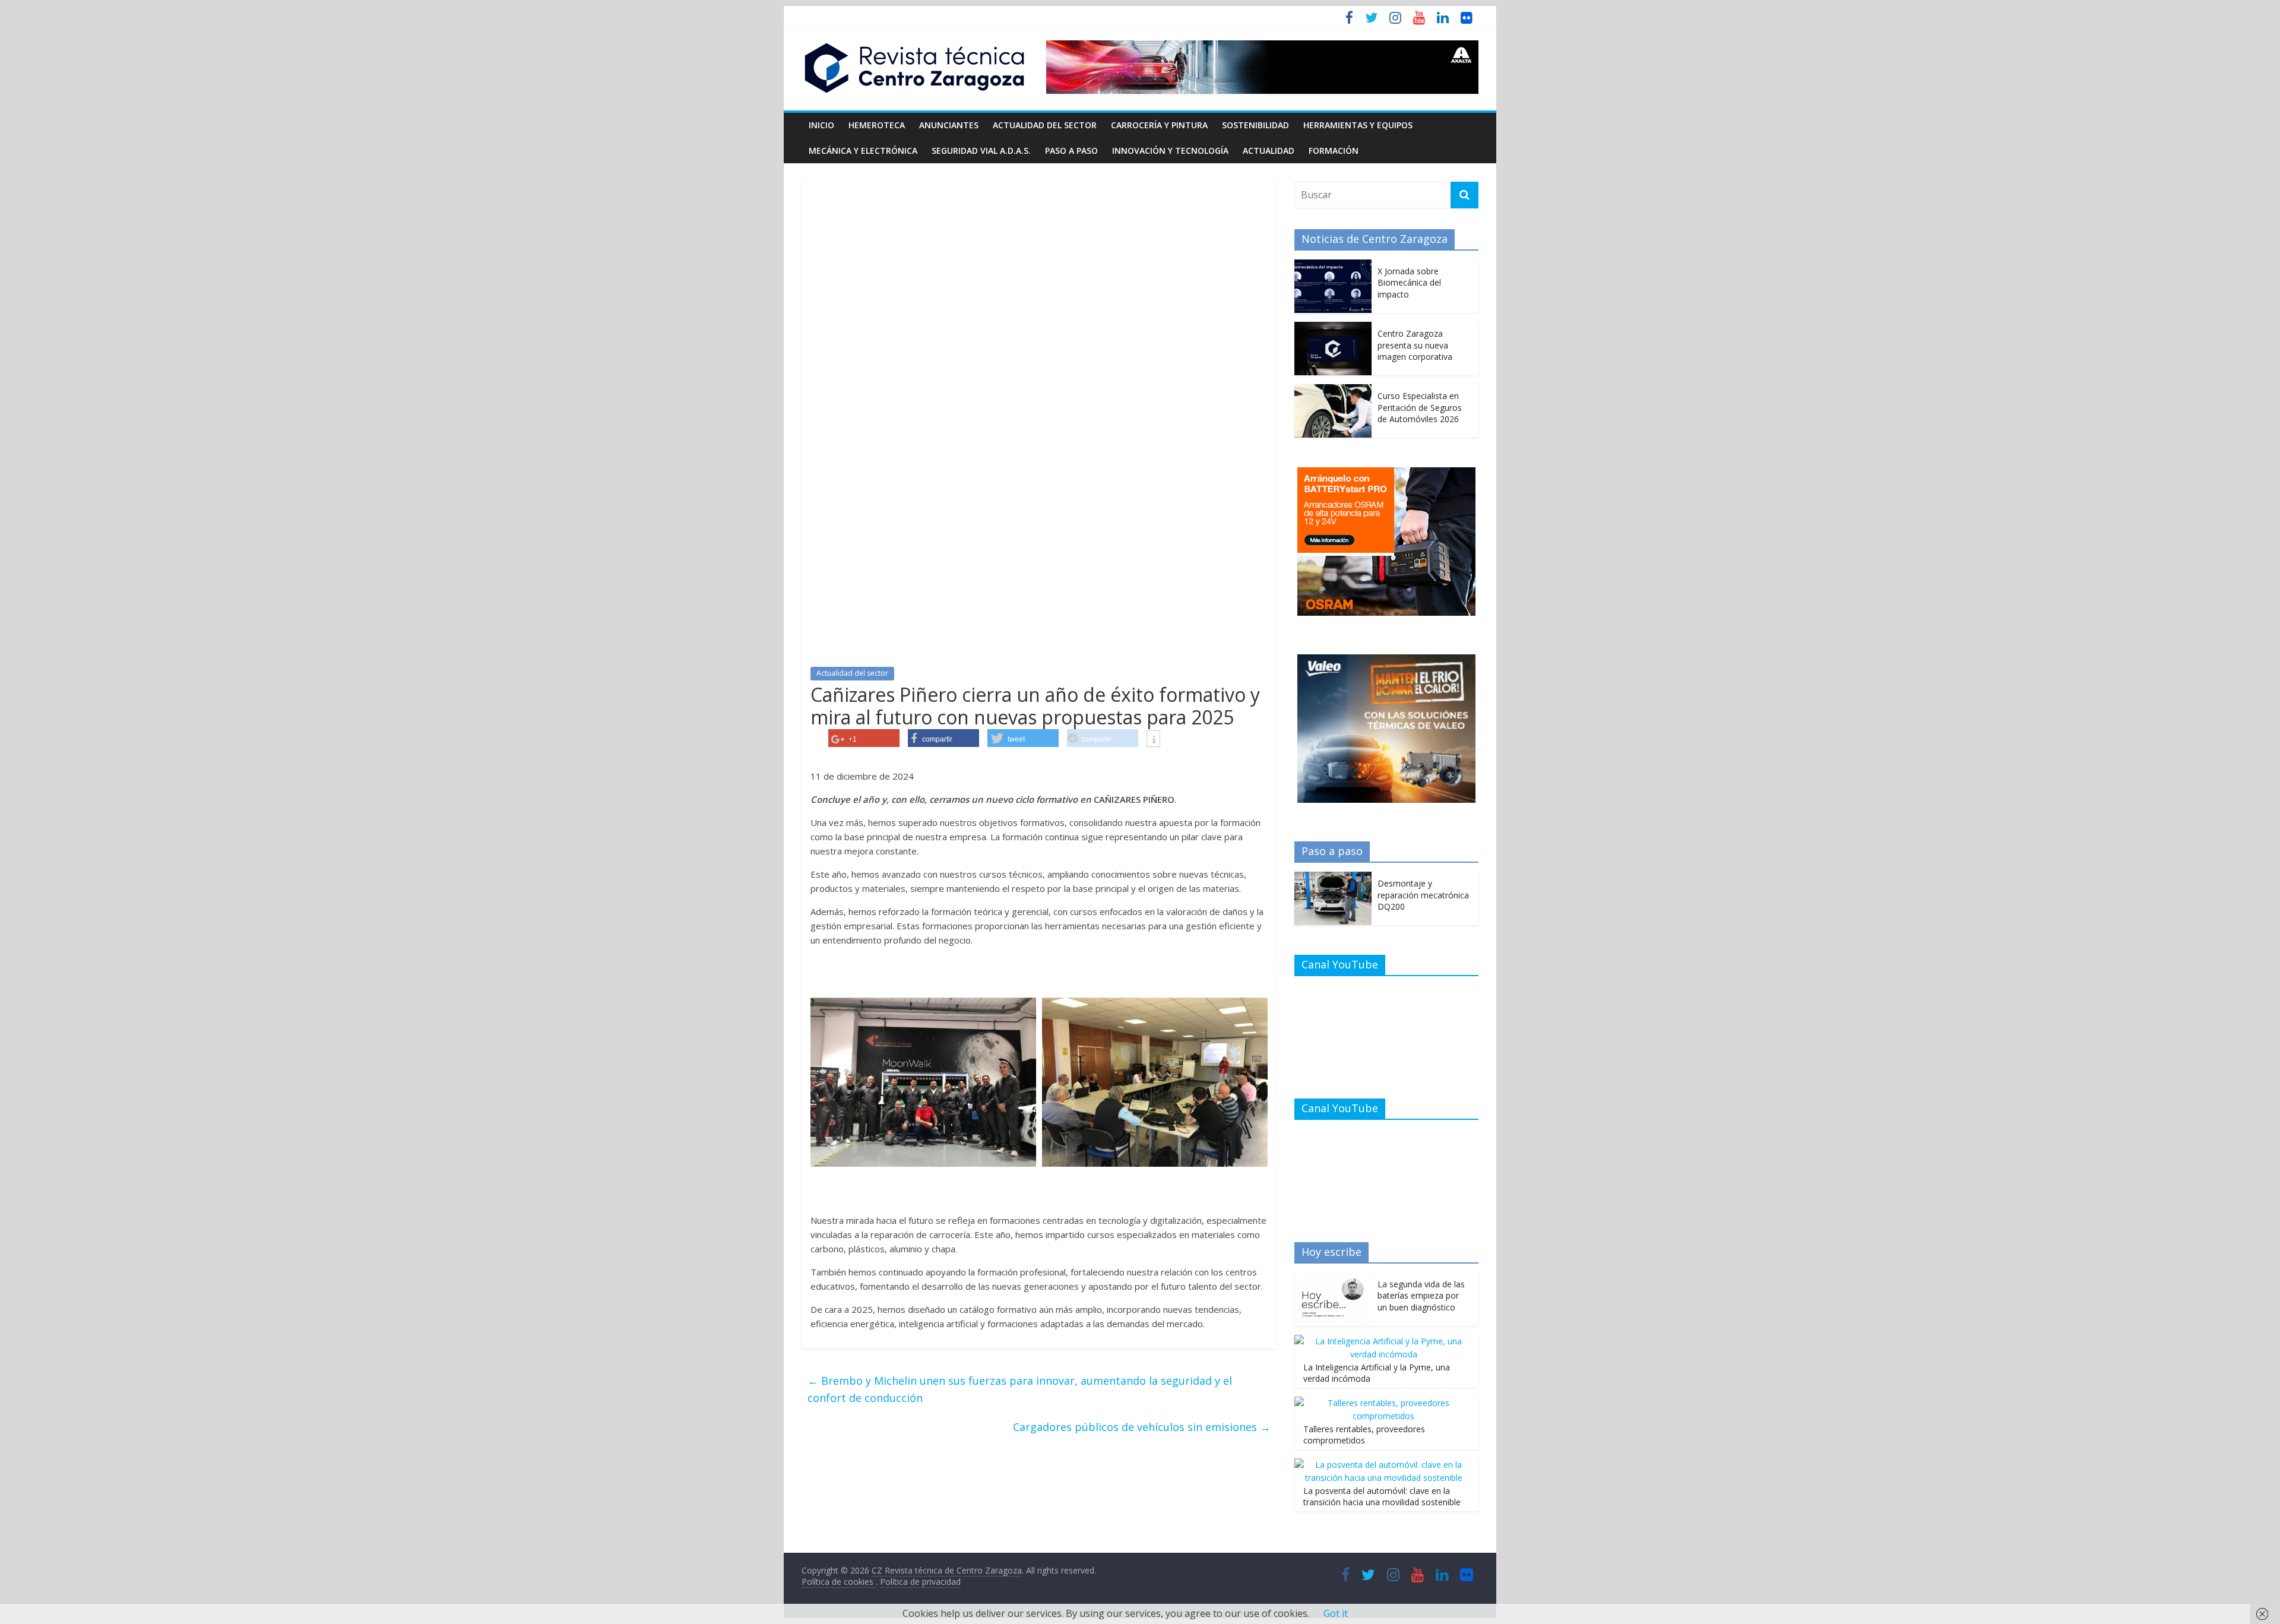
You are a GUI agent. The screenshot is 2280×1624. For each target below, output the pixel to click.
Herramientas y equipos (1358, 125)
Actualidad (1269, 151)
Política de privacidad (920, 1582)
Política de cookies (839, 1582)
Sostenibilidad (1255, 125)
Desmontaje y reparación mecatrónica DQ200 (1423, 895)
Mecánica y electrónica (863, 151)
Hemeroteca (877, 125)
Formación (1334, 151)
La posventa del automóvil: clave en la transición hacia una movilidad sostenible (1382, 1497)
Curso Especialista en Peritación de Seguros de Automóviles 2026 (1420, 407)
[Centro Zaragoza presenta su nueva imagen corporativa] (1333, 328)
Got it (1336, 1613)
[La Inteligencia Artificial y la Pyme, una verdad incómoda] (1383, 1341)
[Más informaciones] (1153, 740)
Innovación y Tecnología (1170, 151)
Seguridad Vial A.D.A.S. (981, 151)
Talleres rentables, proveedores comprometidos (1364, 1435)
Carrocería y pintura (1159, 125)
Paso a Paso (1071, 151)
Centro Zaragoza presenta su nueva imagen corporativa (1415, 345)
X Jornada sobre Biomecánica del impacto (1409, 283)
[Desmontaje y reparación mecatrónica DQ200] (1333, 878)
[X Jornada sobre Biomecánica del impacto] (1333, 266)
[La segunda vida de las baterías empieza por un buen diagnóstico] (1333, 1279)
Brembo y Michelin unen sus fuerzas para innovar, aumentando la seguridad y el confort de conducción (1020, 1389)
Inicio (821, 125)
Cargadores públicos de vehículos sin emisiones (1142, 1427)
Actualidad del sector (1045, 125)
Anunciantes (949, 125)
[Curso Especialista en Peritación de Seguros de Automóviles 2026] (1333, 390)
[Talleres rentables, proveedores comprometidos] (1383, 1403)
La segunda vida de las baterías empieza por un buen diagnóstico (1421, 1296)
